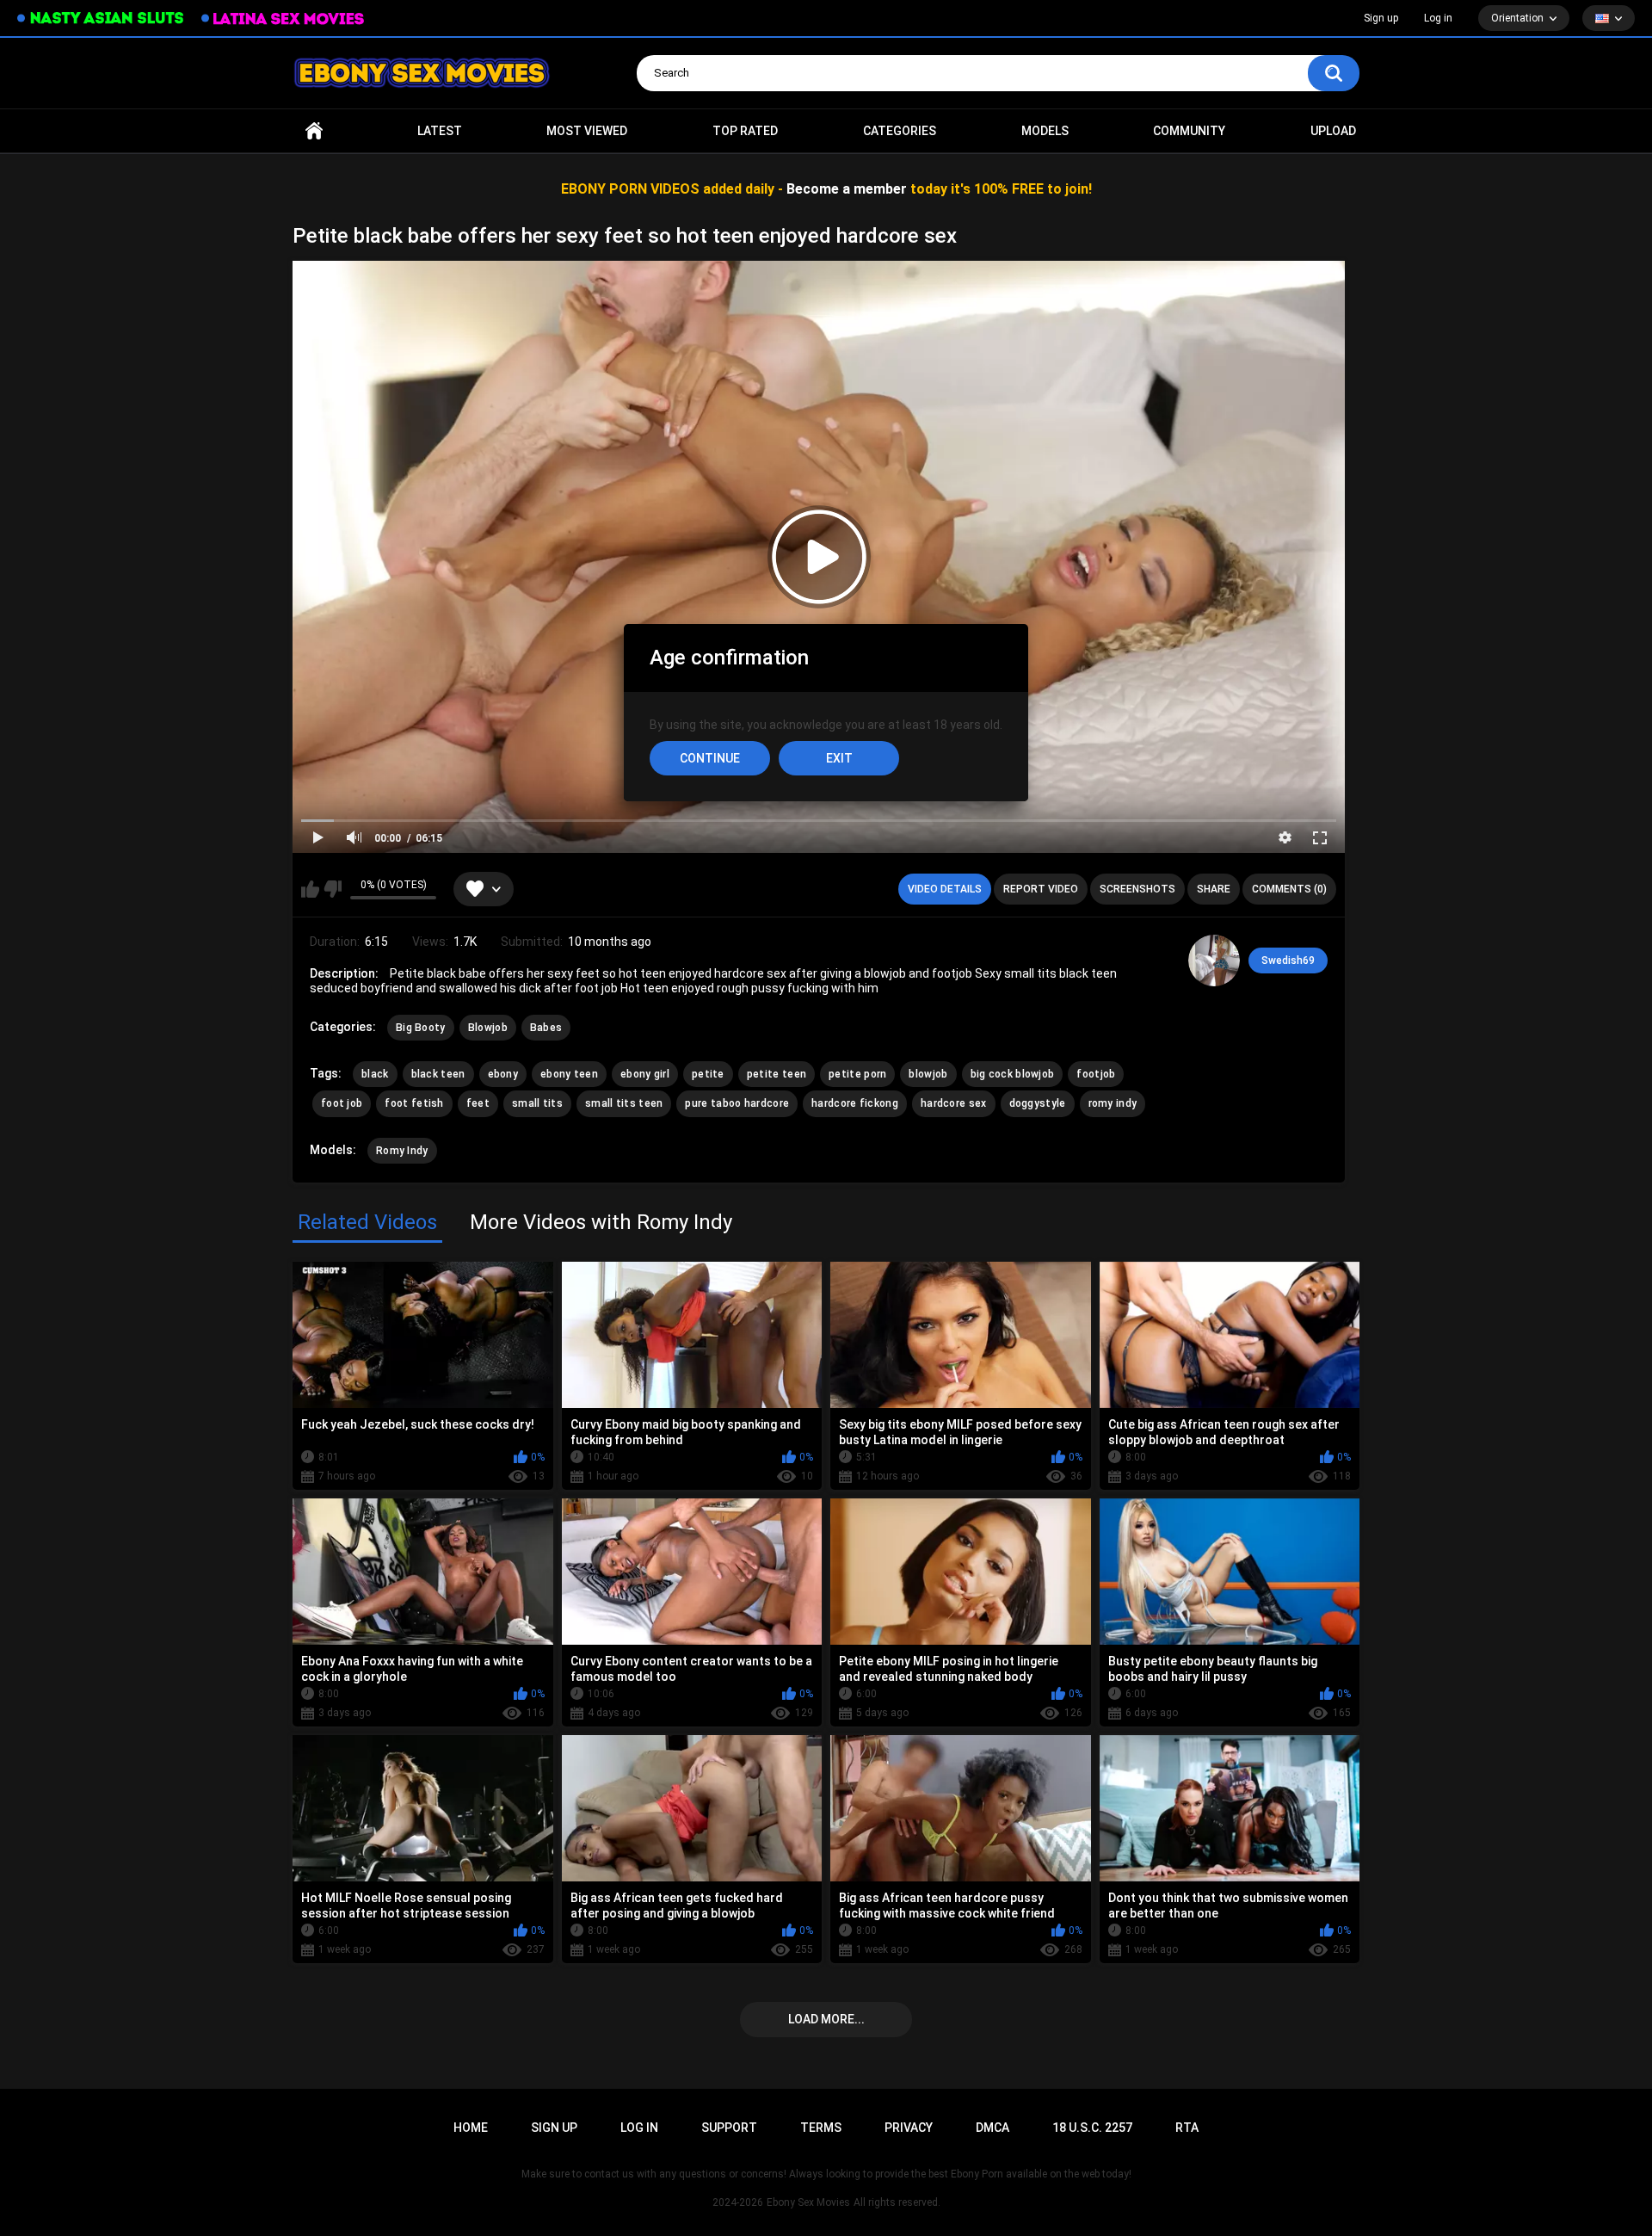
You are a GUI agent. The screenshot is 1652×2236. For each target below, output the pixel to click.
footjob (1096, 1074)
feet (478, 1103)
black (375, 1074)
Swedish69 (1288, 960)
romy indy (1113, 1103)
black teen (438, 1074)
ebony (503, 1074)
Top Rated (745, 131)
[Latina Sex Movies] (283, 19)
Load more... (826, 2019)
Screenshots (1137, 889)
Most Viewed (587, 131)
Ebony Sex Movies (808, 2202)
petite (708, 1074)
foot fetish (414, 1103)
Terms (821, 2128)
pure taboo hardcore (737, 1103)
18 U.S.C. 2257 (1092, 2128)
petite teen (777, 1074)
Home (314, 131)
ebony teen (569, 1074)
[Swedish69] (1214, 960)
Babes (546, 1028)
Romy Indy (402, 1151)
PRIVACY (909, 2128)
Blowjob (488, 1028)
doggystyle (1038, 1103)
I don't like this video (333, 889)
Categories (900, 131)
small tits (537, 1103)
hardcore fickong (855, 1103)
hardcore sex (954, 1103)
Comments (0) (1289, 889)
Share (1214, 889)
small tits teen (624, 1103)
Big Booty (421, 1028)
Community (1189, 131)
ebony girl (645, 1074)
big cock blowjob (1013, 1074)
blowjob (928, 1074)
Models (1045, 131)
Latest (440, 131)
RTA (1187, 2128)
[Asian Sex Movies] (101, 19)
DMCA (992, 2128)
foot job (342, 1103)
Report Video (1041, 889)
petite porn (857, 1074)
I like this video (310, 889)
